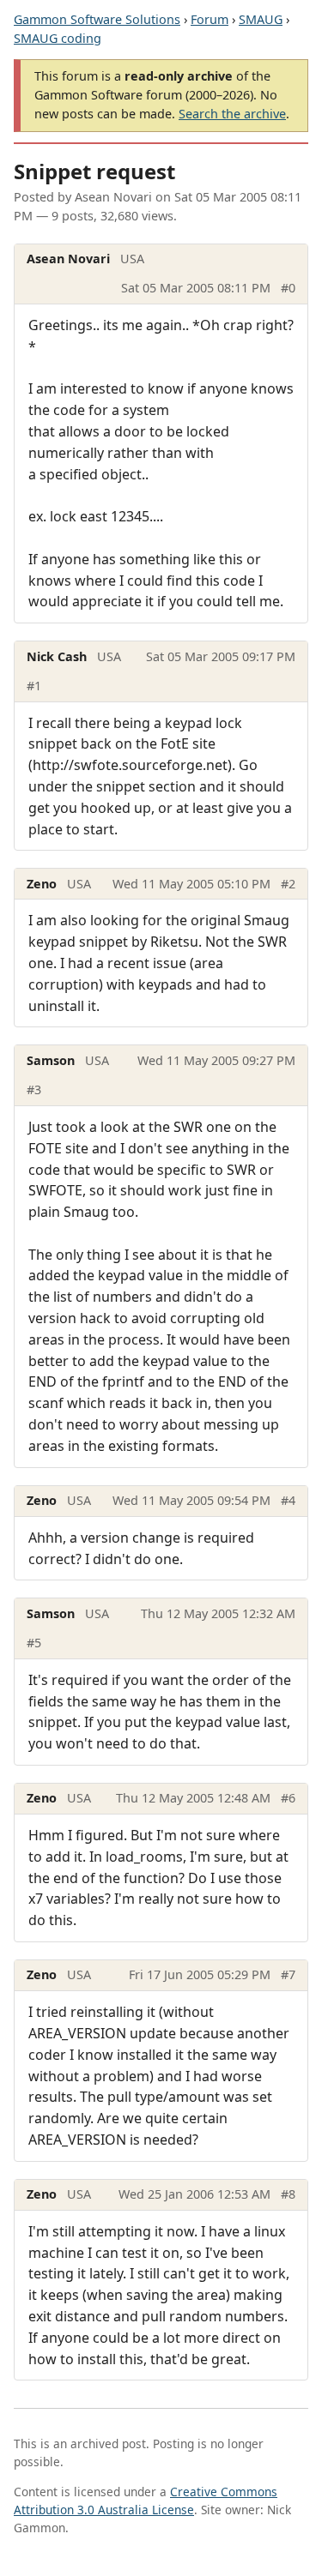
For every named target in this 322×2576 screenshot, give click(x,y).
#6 (288, 1798)
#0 (288, 288)
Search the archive (232, 114)
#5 (34, 1643)
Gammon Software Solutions (97, 19)
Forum (210, 19)
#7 (288, 1974)
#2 (288, 884)
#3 (34, 1089)
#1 (34, 686)
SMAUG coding (58, 38)
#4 (288, 1500)
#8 (288, 2194)
